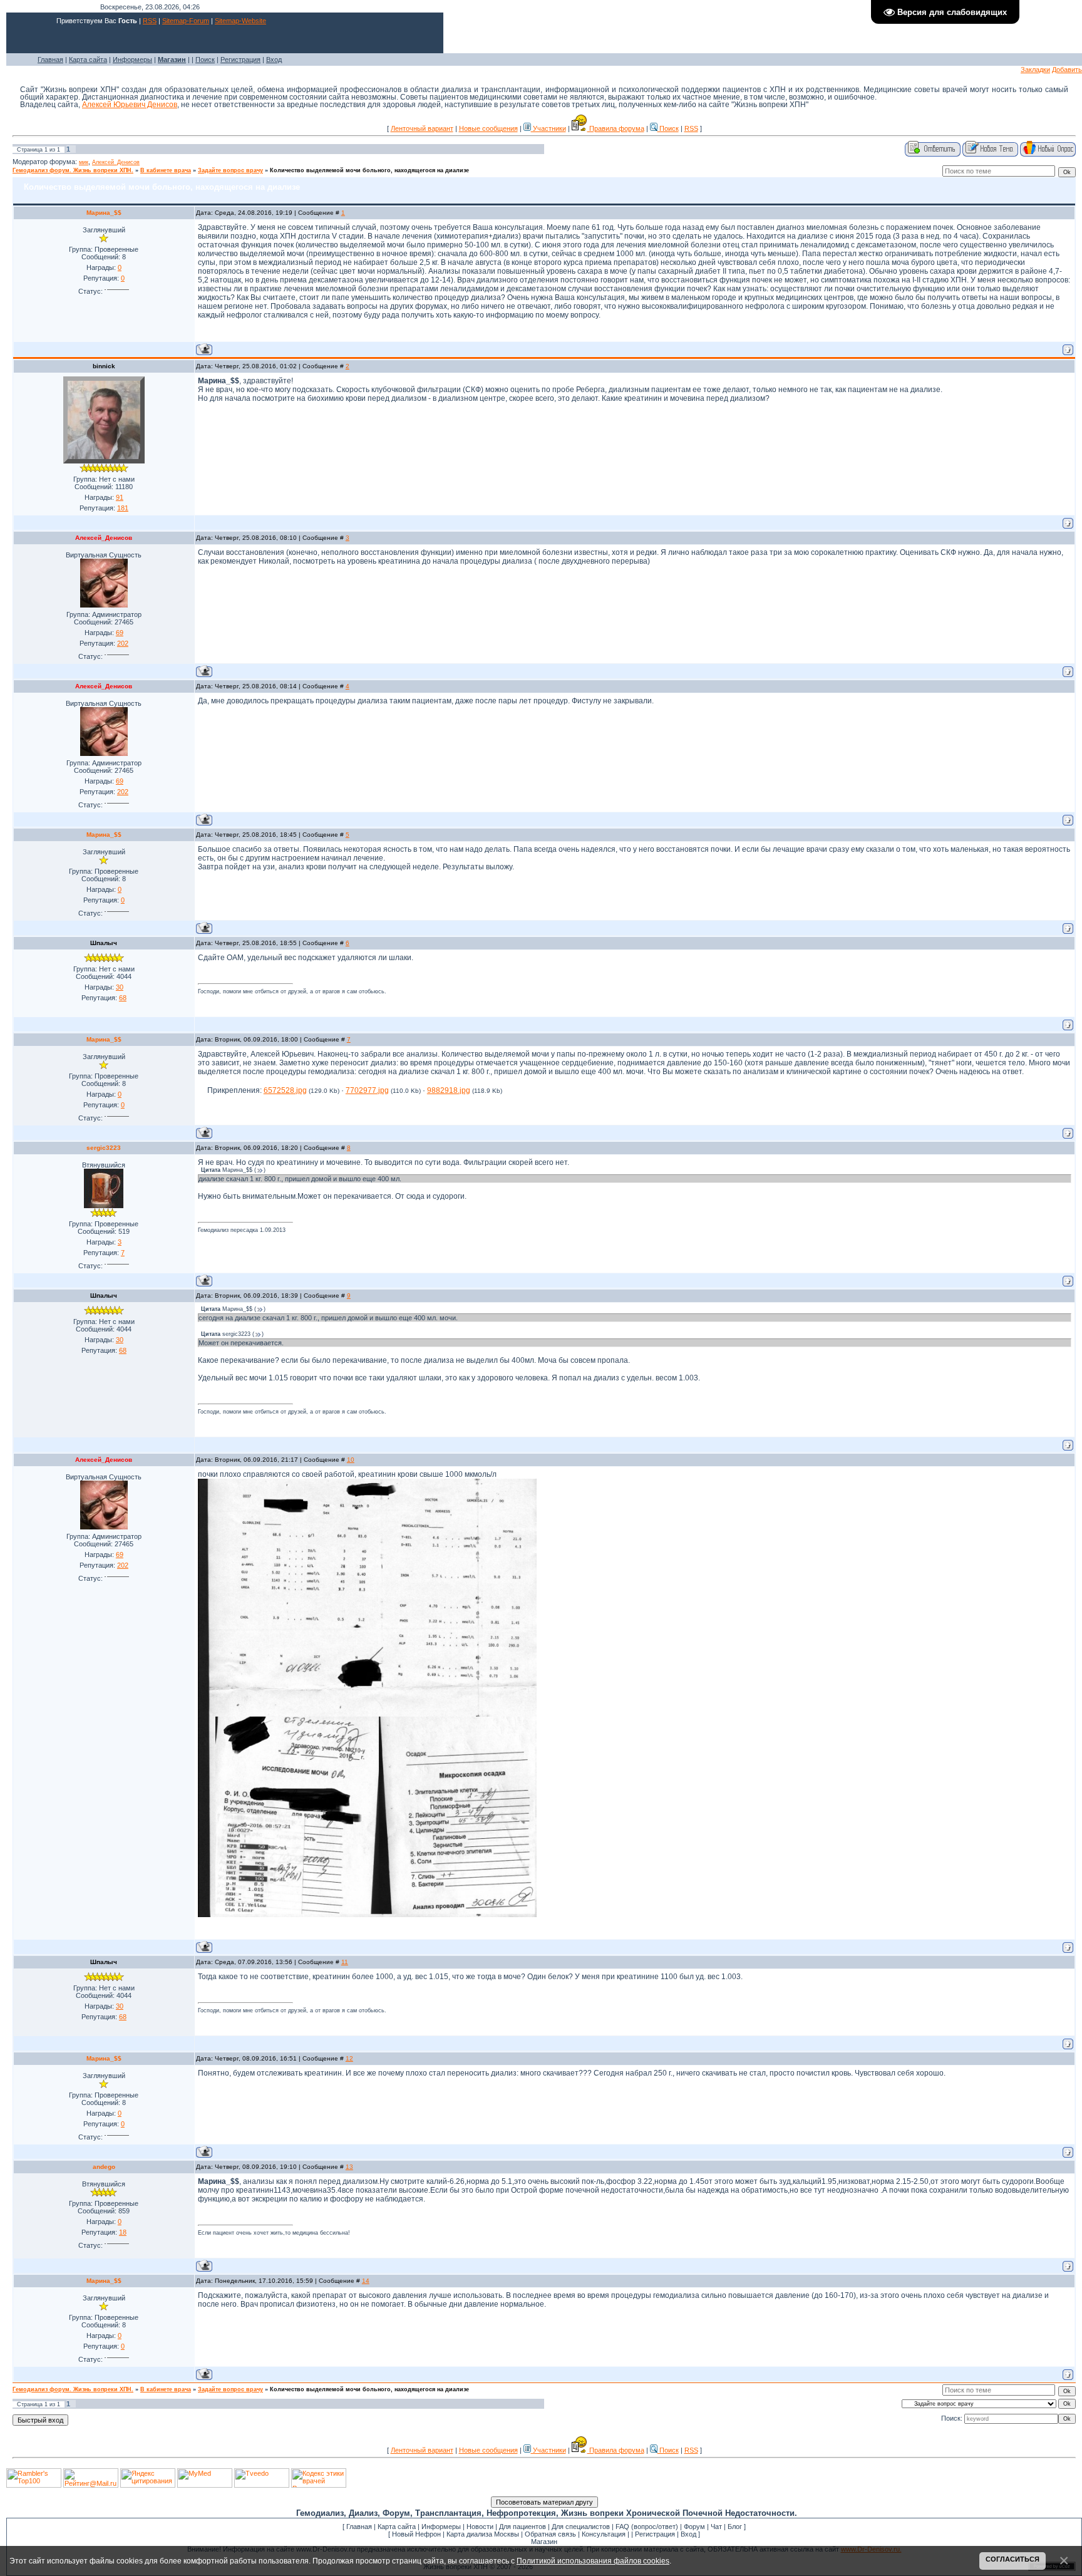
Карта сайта (88, 59)
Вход (274, 59)
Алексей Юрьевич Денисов (130, 105)
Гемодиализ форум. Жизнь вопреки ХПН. (73, 170)
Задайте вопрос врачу (230, 170)
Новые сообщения (488, 128)
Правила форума (616, 128)
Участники (549, 128)
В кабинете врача (166, 170)
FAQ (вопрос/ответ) (647, 2527)
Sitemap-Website (240, 21)
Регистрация (240, 59)
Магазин (544, 2542)
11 (345, 1962)
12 (349, 2058)
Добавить (1067, 70)
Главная (50, 59)
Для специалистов (581, 2527)
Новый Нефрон (416, 2534)
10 (351, 1460)
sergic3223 (104, 1148)
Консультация (604, 2534)
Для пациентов (523, 2527)
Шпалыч (104, 943)
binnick (104, 366)
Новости (480, 2527)
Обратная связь (550, 2534)
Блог (735, 2527)
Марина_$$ (104, 213)
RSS (150, 21)
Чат (716, 2527)
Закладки (1035, 70)
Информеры (132, 59)
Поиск (205, 59)
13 (349, 2167)
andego (104, 2167)
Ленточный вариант (422, 128)
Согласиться (1012, 2559)
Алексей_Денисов (116, 162)
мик (84, 162)
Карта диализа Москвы (483, 2534)
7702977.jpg (367, 1090)
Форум (694, 2527)
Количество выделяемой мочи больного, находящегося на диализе (369, 170)
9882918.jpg (449, 1090)
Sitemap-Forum (186, 21)
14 (366, 2281)
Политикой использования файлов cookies (593, 2561)
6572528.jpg (285, 1090)
